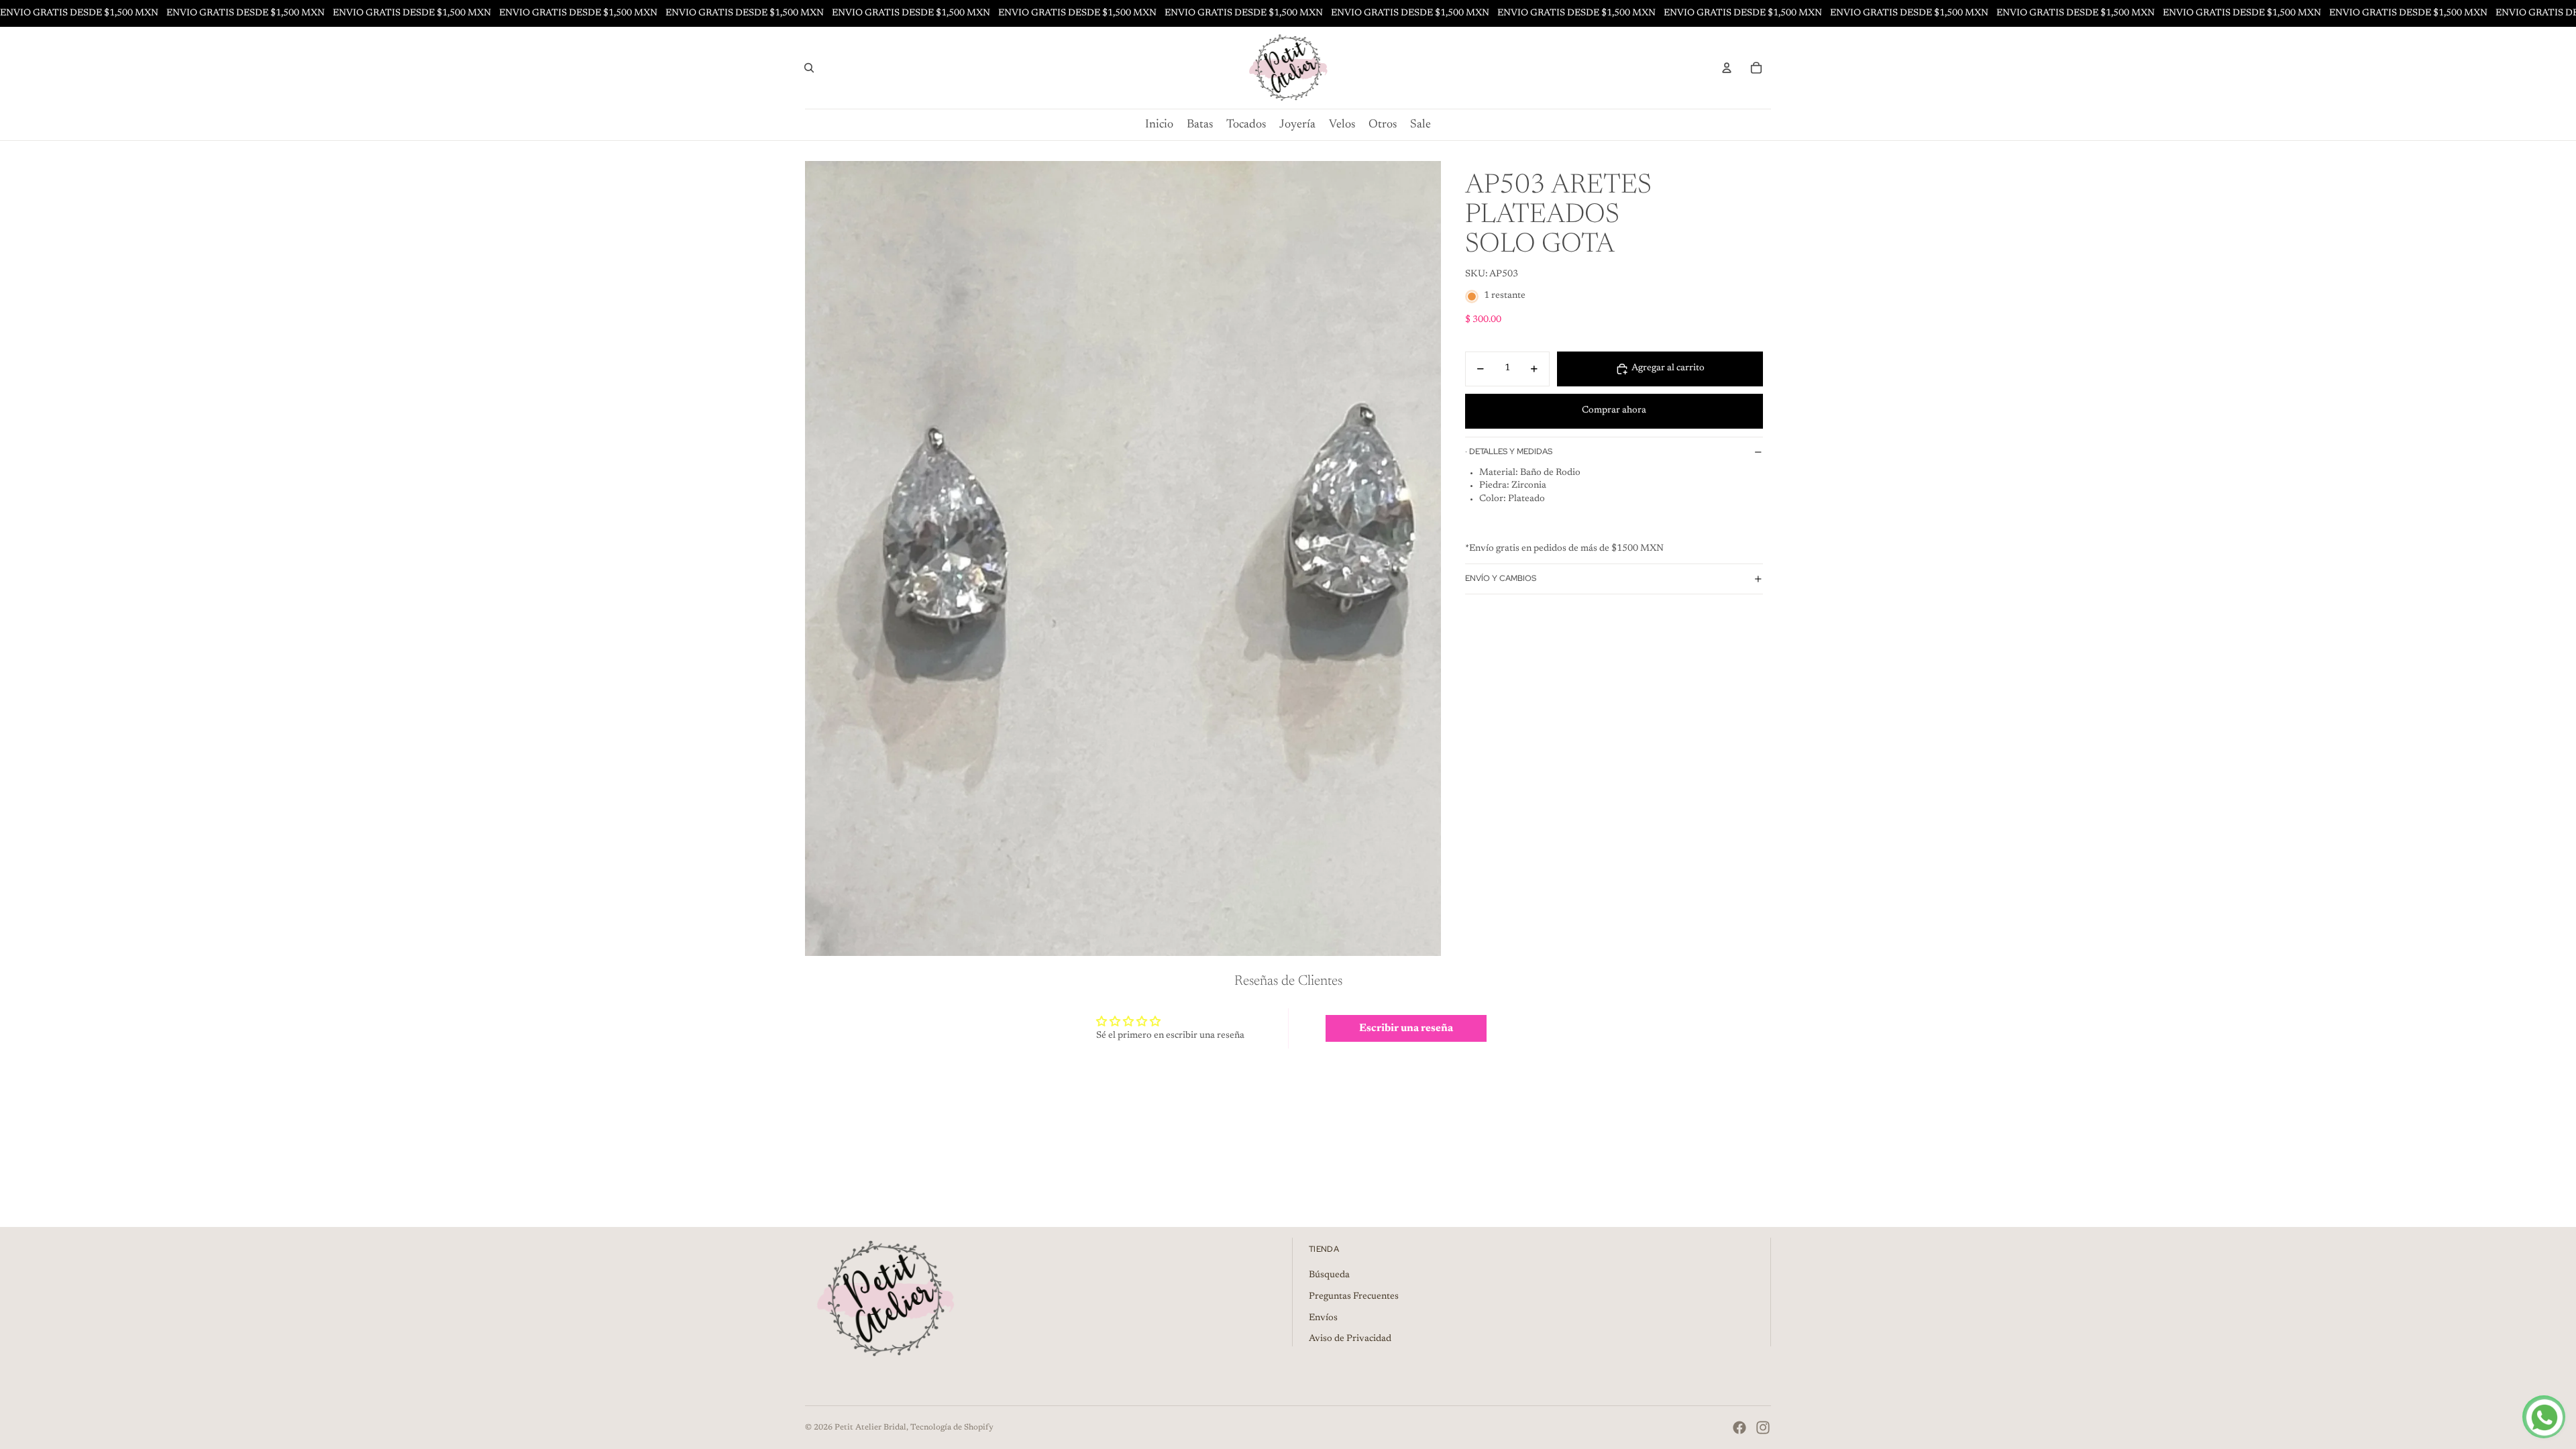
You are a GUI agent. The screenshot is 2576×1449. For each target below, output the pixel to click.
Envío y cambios (1501, 578)
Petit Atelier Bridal (870, 1428)
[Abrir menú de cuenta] (1727, 68)
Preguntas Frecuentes (1354, 1297)
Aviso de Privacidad (1350, 1339)
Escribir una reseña (1406, 1028)
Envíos (1323, 1318)
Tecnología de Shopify (952, 1428)
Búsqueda (1329, 1275)
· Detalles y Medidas (1509, 451)
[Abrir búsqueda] (809, 68)
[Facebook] (1739, 1428)
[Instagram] (1763, 1428)
